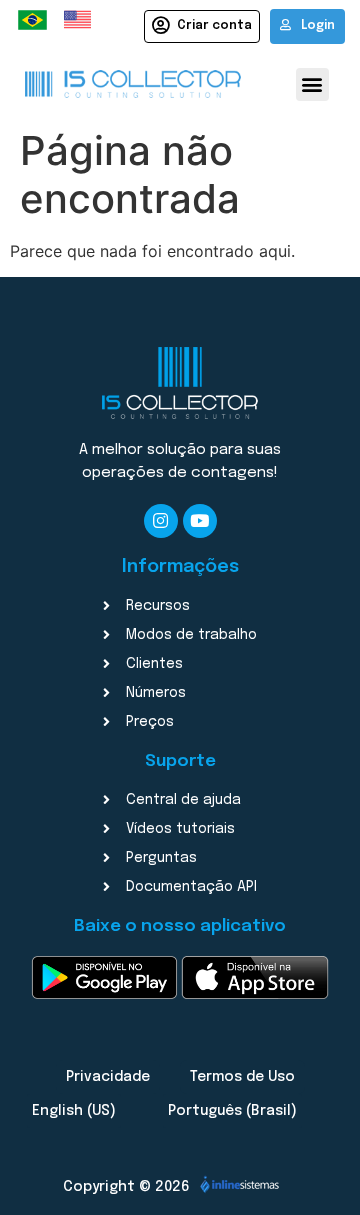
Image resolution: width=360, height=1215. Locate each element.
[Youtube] (200, 521)
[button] (312, 84)
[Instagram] (161, 521)
